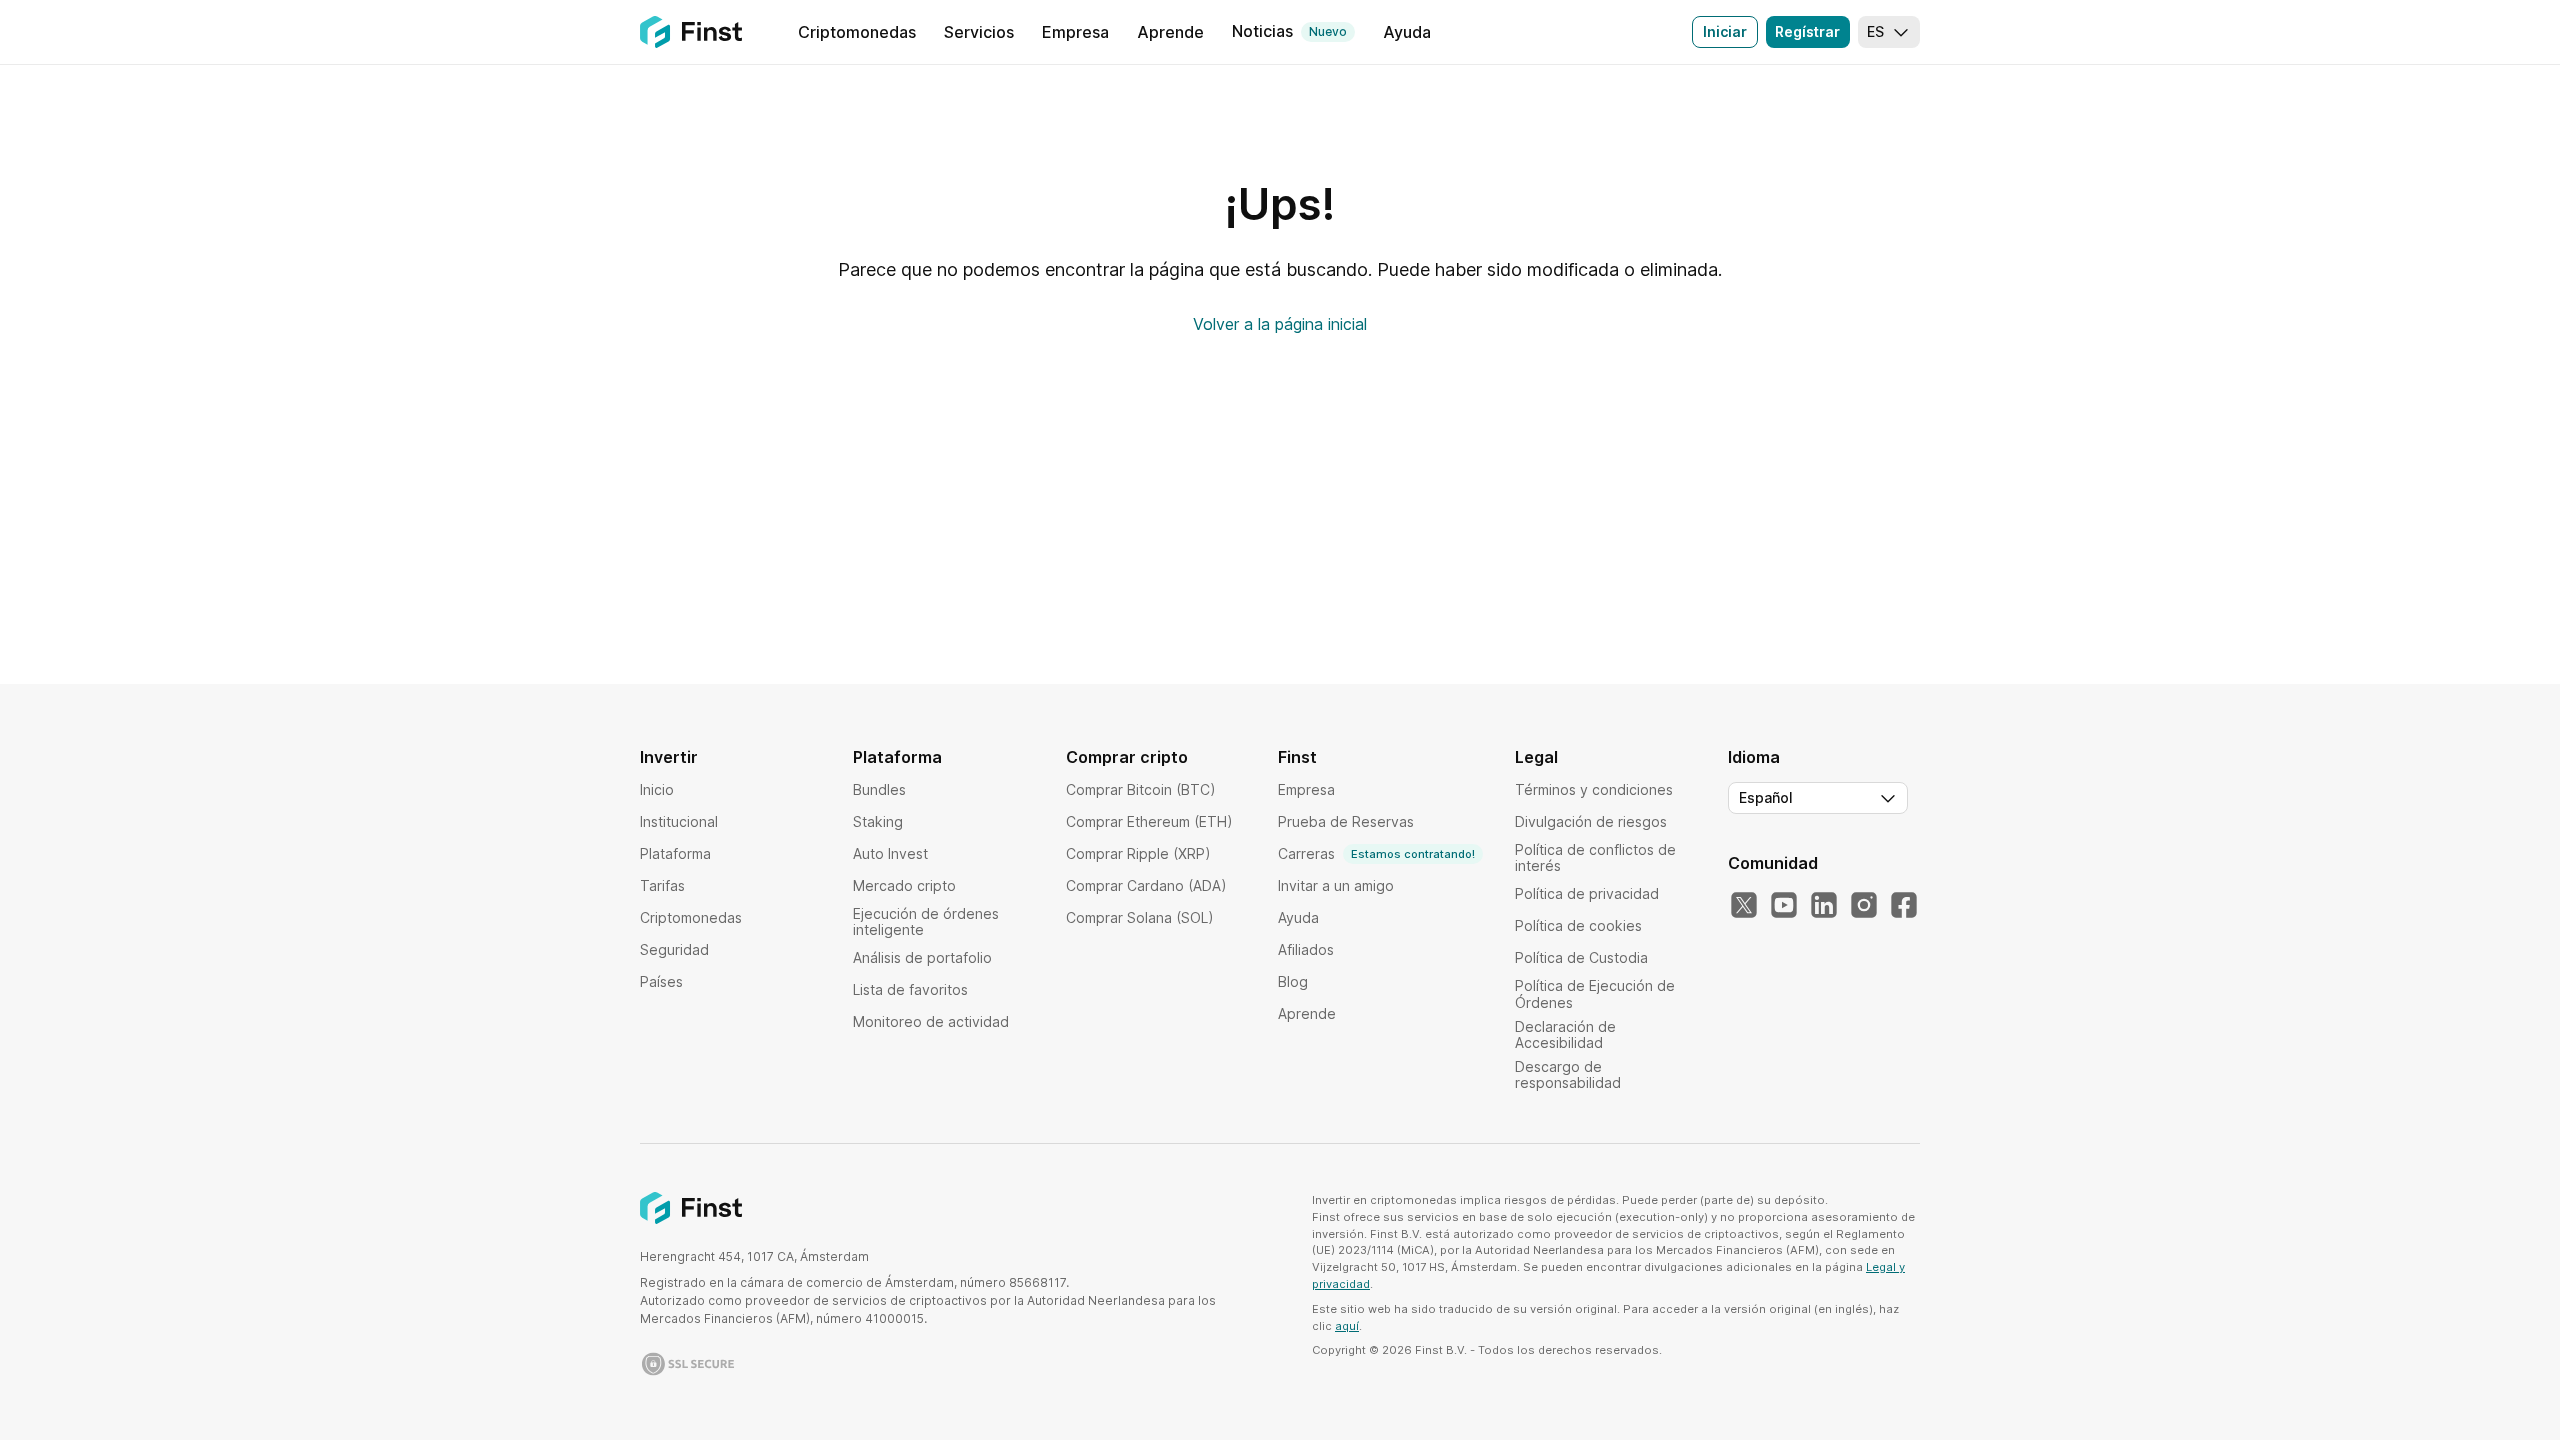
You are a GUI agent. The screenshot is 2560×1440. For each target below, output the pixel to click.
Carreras (1376, 853)
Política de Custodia (1581, 957)
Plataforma (675, 853)
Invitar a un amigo (1336, 885)
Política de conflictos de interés (1595, 857)
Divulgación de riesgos (1591, 821)
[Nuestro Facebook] (1904, 906)
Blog (1293, 981)
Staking (878, 821)
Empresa (1306, 789)
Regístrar (1807, 31)
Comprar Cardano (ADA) (1146, 885)
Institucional (679, 821)
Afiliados (1306, 949)
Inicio (657, 789)
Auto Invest (890, 853)
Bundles (879, 789)
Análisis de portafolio (922, 957)
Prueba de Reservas (1346, 821)
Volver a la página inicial (1280, 324)
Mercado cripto (904, 885)
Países (661, 981)
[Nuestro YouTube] (1784, 906)
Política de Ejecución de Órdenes (1595, 993)
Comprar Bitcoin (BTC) (1141, 789)
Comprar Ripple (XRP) (1138, 853)
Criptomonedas (691, 917)
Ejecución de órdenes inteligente (926, 921)
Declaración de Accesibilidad (1565, 1034)
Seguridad (674, 949)
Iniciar (1725, 31)
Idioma (1754, 757)
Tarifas (662, 885)
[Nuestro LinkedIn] (1824, 906)
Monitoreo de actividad (931, 1021)
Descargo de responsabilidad (1568, 1074)
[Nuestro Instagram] (1864, 906)
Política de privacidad (1587, 893)
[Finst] (691, 32)
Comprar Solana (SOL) (1140, 917)
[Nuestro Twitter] (1744, 906)
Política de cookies (1578, 925)
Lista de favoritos (910, 989)
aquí (1347, 1326)
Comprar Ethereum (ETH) (1149, 821)
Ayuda (1298, 917)
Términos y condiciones (1594, 789)
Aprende (1307, 1013)
